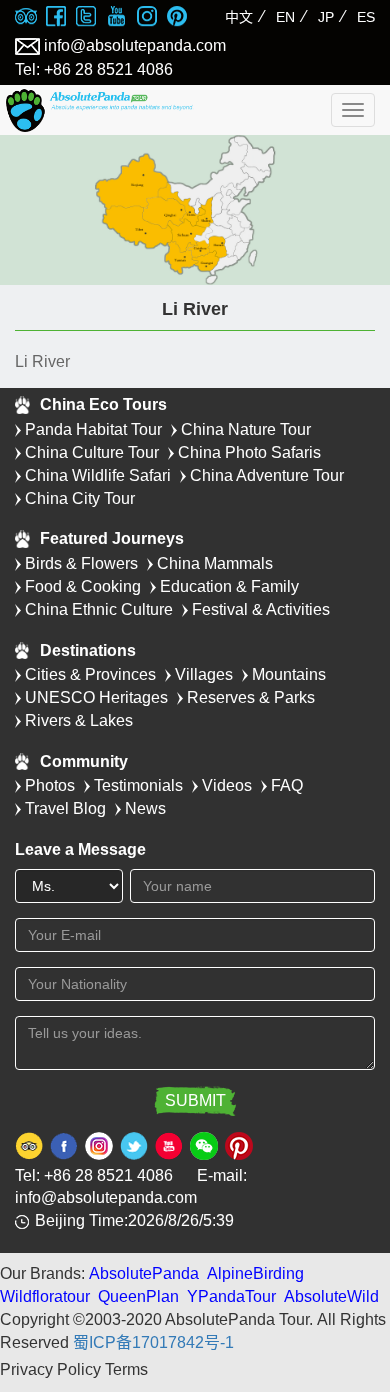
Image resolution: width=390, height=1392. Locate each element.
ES (366, 17)
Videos (227, 785)
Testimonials (138, 785)
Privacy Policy (50, 1369)
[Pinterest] (177, 17)
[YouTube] (116, 17)
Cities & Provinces (90, 674)
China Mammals (215, 563)
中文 (239, 17)
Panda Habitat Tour (93, 429)
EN (285, 17)
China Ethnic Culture (99, 609)
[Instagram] (147, 17)
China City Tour (80, 498)
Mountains (289, 674)
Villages (204, 674)
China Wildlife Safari (98, 475)
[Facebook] (56, 17)
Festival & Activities (261, 609)
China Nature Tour (246, 429)
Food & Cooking (83, 586)
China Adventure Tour (267, 475)
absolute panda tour (117, 110)
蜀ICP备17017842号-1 (153, 1342)
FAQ (287, 785)
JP (326, 17)
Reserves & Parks (251, 697)
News (145, 808)
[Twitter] (86, 17)
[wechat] (204, 1144)
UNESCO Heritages (96, 697)
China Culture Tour (92, 452)
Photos (50, 785)
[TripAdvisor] (26, 17)
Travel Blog (65, 808)
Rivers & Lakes (79, 720)
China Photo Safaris (249, 452)
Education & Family (229, 586)
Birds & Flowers (81, 563)
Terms (126, 1369)
